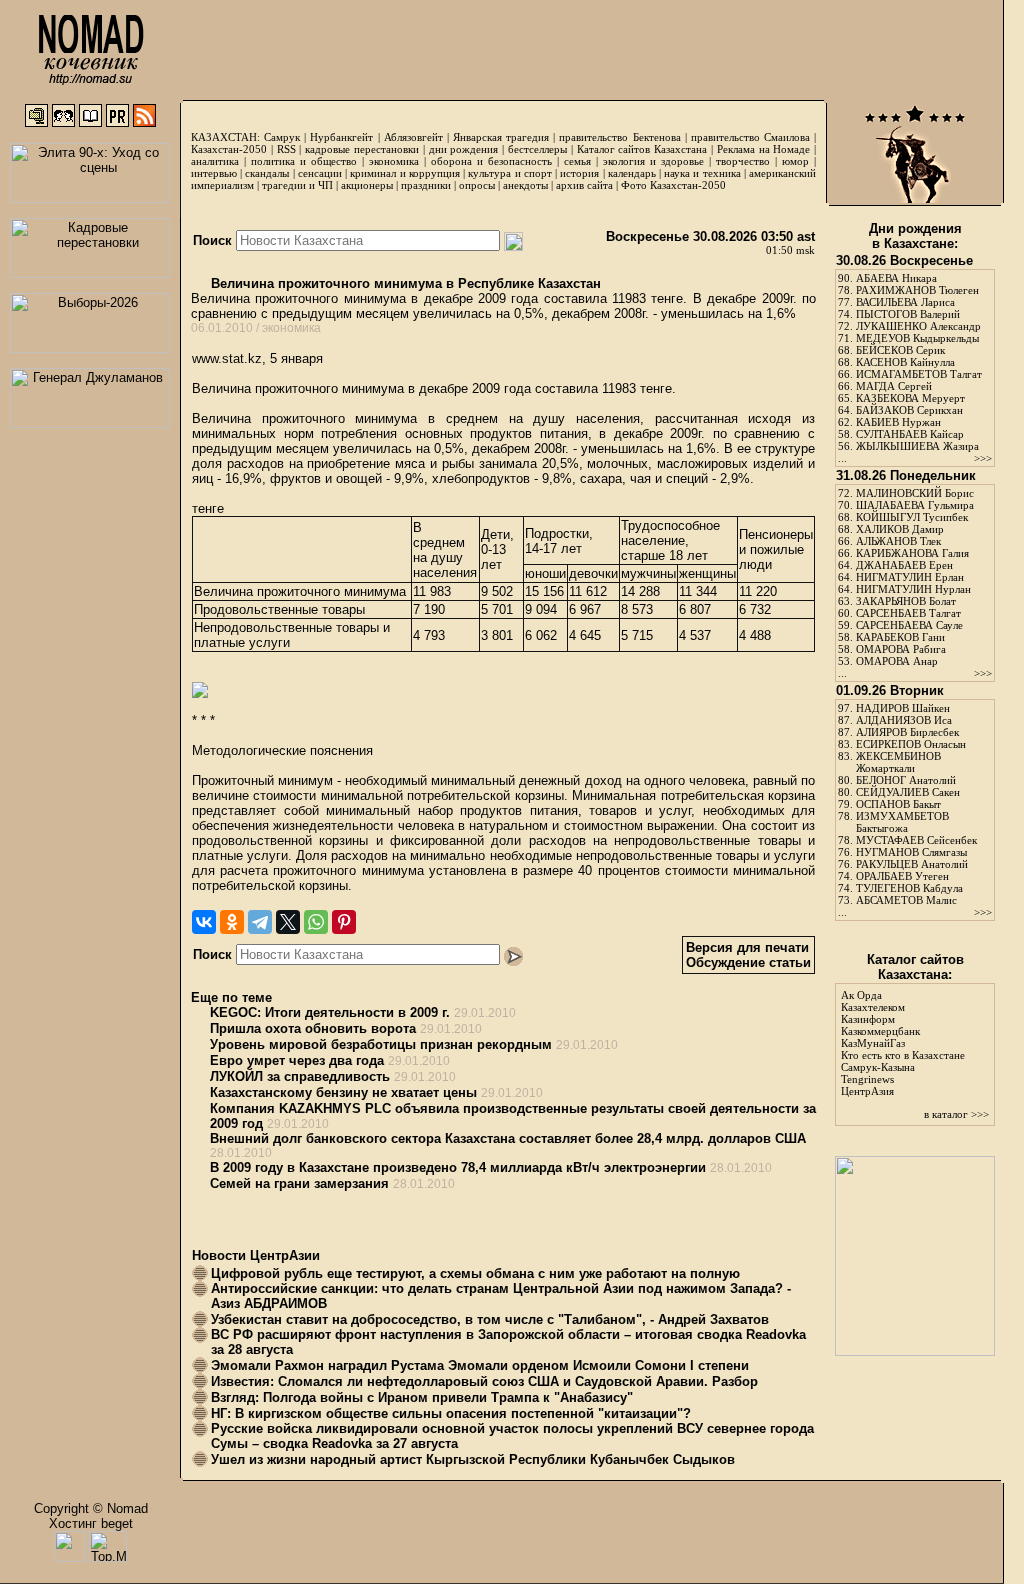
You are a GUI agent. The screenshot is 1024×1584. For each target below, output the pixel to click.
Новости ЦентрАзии (256, 1255)
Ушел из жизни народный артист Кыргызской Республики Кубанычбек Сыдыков (473, 1459)
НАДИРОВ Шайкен (903, 708)
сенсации (320, 173)
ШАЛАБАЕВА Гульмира (915, 505)
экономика (394, 161)
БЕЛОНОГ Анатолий (906, 780)
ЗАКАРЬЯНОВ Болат (906, 601)
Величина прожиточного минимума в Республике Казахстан (404, 283)
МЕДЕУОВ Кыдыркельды (917, 338)
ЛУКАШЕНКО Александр (918, 326)
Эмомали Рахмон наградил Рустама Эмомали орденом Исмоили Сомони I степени (480, 1365)
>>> (983, 458)
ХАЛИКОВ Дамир (900, 529)
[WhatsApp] (316, 922)
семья (577, 161)
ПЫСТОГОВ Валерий (908, 314)
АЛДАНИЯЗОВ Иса (904, 720)
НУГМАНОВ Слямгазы (911, 852)
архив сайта (584, 185)
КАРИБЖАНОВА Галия (912, 553)
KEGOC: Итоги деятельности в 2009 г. (330, 1012)
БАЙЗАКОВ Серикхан (909, 410)
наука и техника (702, 173)
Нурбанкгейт (341, 137)
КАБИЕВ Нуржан (898, 422)
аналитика (215, 161)
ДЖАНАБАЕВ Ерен (904, 565)
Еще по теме (231, 997)
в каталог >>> (956, 1114)
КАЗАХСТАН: (225, 137)
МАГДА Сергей (894, 386)
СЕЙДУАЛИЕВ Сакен (908, 792)
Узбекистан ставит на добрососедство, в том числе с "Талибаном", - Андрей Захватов (490, 1319)
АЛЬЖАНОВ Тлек (898, 541)
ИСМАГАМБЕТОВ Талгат (919, 374)
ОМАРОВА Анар (897, 661)
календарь (632, 173)
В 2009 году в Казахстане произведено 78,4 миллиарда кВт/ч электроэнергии (458, 1167)
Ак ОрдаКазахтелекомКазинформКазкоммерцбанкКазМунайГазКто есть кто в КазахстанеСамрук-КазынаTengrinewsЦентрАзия (903, 1043)
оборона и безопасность (491, 161)
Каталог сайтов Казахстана (642, 149)
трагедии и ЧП (297, 185)
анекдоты (525, 185)
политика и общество (304, 161)
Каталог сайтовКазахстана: (915, 967)
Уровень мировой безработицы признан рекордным (381, 1044)
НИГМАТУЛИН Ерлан (910, 577)
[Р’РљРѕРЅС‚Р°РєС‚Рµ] (204, 922)
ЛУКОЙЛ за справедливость (300, 1076)
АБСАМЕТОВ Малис (906, 900)
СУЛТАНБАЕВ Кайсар (910, 434)
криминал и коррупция (404, 173)
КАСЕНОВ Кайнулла (905, 362)
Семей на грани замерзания (299, 1183)
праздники (426, 185)
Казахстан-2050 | (234, 149)
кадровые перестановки (362, 149)
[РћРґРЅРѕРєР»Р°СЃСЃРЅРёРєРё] (232, 922)
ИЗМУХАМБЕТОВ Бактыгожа (902, 822)
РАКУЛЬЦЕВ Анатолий (912, 864)
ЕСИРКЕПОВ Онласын (911, 744)
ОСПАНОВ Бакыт (898, 804)
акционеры (367, 185)
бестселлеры (537, 149)
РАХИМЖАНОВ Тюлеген (917, 290)
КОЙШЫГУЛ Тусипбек (912, 517)
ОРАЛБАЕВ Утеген (902, 876)
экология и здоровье (653, 161)
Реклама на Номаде (764, 149)
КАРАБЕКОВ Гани (900, 637)
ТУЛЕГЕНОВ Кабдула (909, 888)
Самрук (282, 137)
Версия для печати (747, 947)
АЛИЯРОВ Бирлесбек (907, 732)
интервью (214, 173)
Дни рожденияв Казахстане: (915, 236)
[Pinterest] (344, 922)
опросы (477, 185)
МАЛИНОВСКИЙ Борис (915, 493)
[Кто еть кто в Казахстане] (915, 1351)
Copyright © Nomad (91, 1508)
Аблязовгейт (413, 137)
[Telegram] (260, 922)
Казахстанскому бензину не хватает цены (343, 1092)
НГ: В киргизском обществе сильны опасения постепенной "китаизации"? (451, 1413)
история (579, 173)
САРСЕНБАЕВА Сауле (909, 625)
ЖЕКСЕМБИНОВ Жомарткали (898, 762)
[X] (288, 922)
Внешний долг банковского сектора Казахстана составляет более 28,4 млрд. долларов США (508, 1138)
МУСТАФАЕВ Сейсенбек (916, 840)
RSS (286, 149)
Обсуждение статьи (748, 962)
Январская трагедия (501, 137)
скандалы (267, 173)
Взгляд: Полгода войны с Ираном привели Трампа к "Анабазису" (422, 1397)
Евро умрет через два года (297, 1060)
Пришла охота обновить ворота (313, 1028)
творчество (743, 161)
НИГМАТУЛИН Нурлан (913, 589)
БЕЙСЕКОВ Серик (900, 350)
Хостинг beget (91, 1523)
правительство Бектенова (619, 137)
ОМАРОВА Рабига (901, 649)
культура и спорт (509, 173)
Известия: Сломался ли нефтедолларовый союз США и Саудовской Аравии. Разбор (484, 1381)
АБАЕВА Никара (896, 278)
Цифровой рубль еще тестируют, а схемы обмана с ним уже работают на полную (475, 1273)
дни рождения (464, 149)
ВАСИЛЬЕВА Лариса (905, 302)
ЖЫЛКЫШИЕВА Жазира (917, 446)
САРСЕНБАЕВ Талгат (908, 613)
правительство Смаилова (750, 137)
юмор (795, 161)
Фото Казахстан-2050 (673, 185)
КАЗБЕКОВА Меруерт (910, 398)
